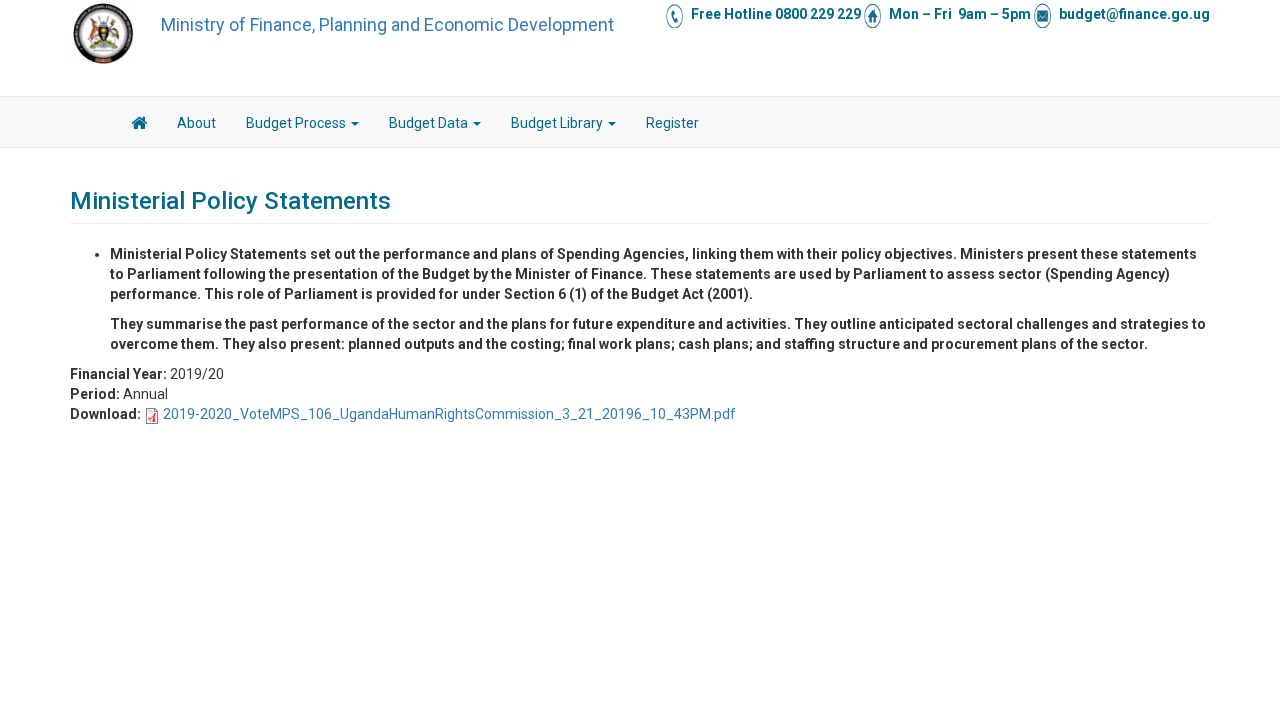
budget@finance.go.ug (1134, 14)
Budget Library (558, 123)
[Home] (103, 33)
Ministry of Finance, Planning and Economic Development (387, 24)
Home (139, 126)
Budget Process (297, 123)
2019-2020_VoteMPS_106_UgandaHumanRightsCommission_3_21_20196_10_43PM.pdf (449, 414)
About (196, 123)
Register (672, 123)
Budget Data (430, 123)
